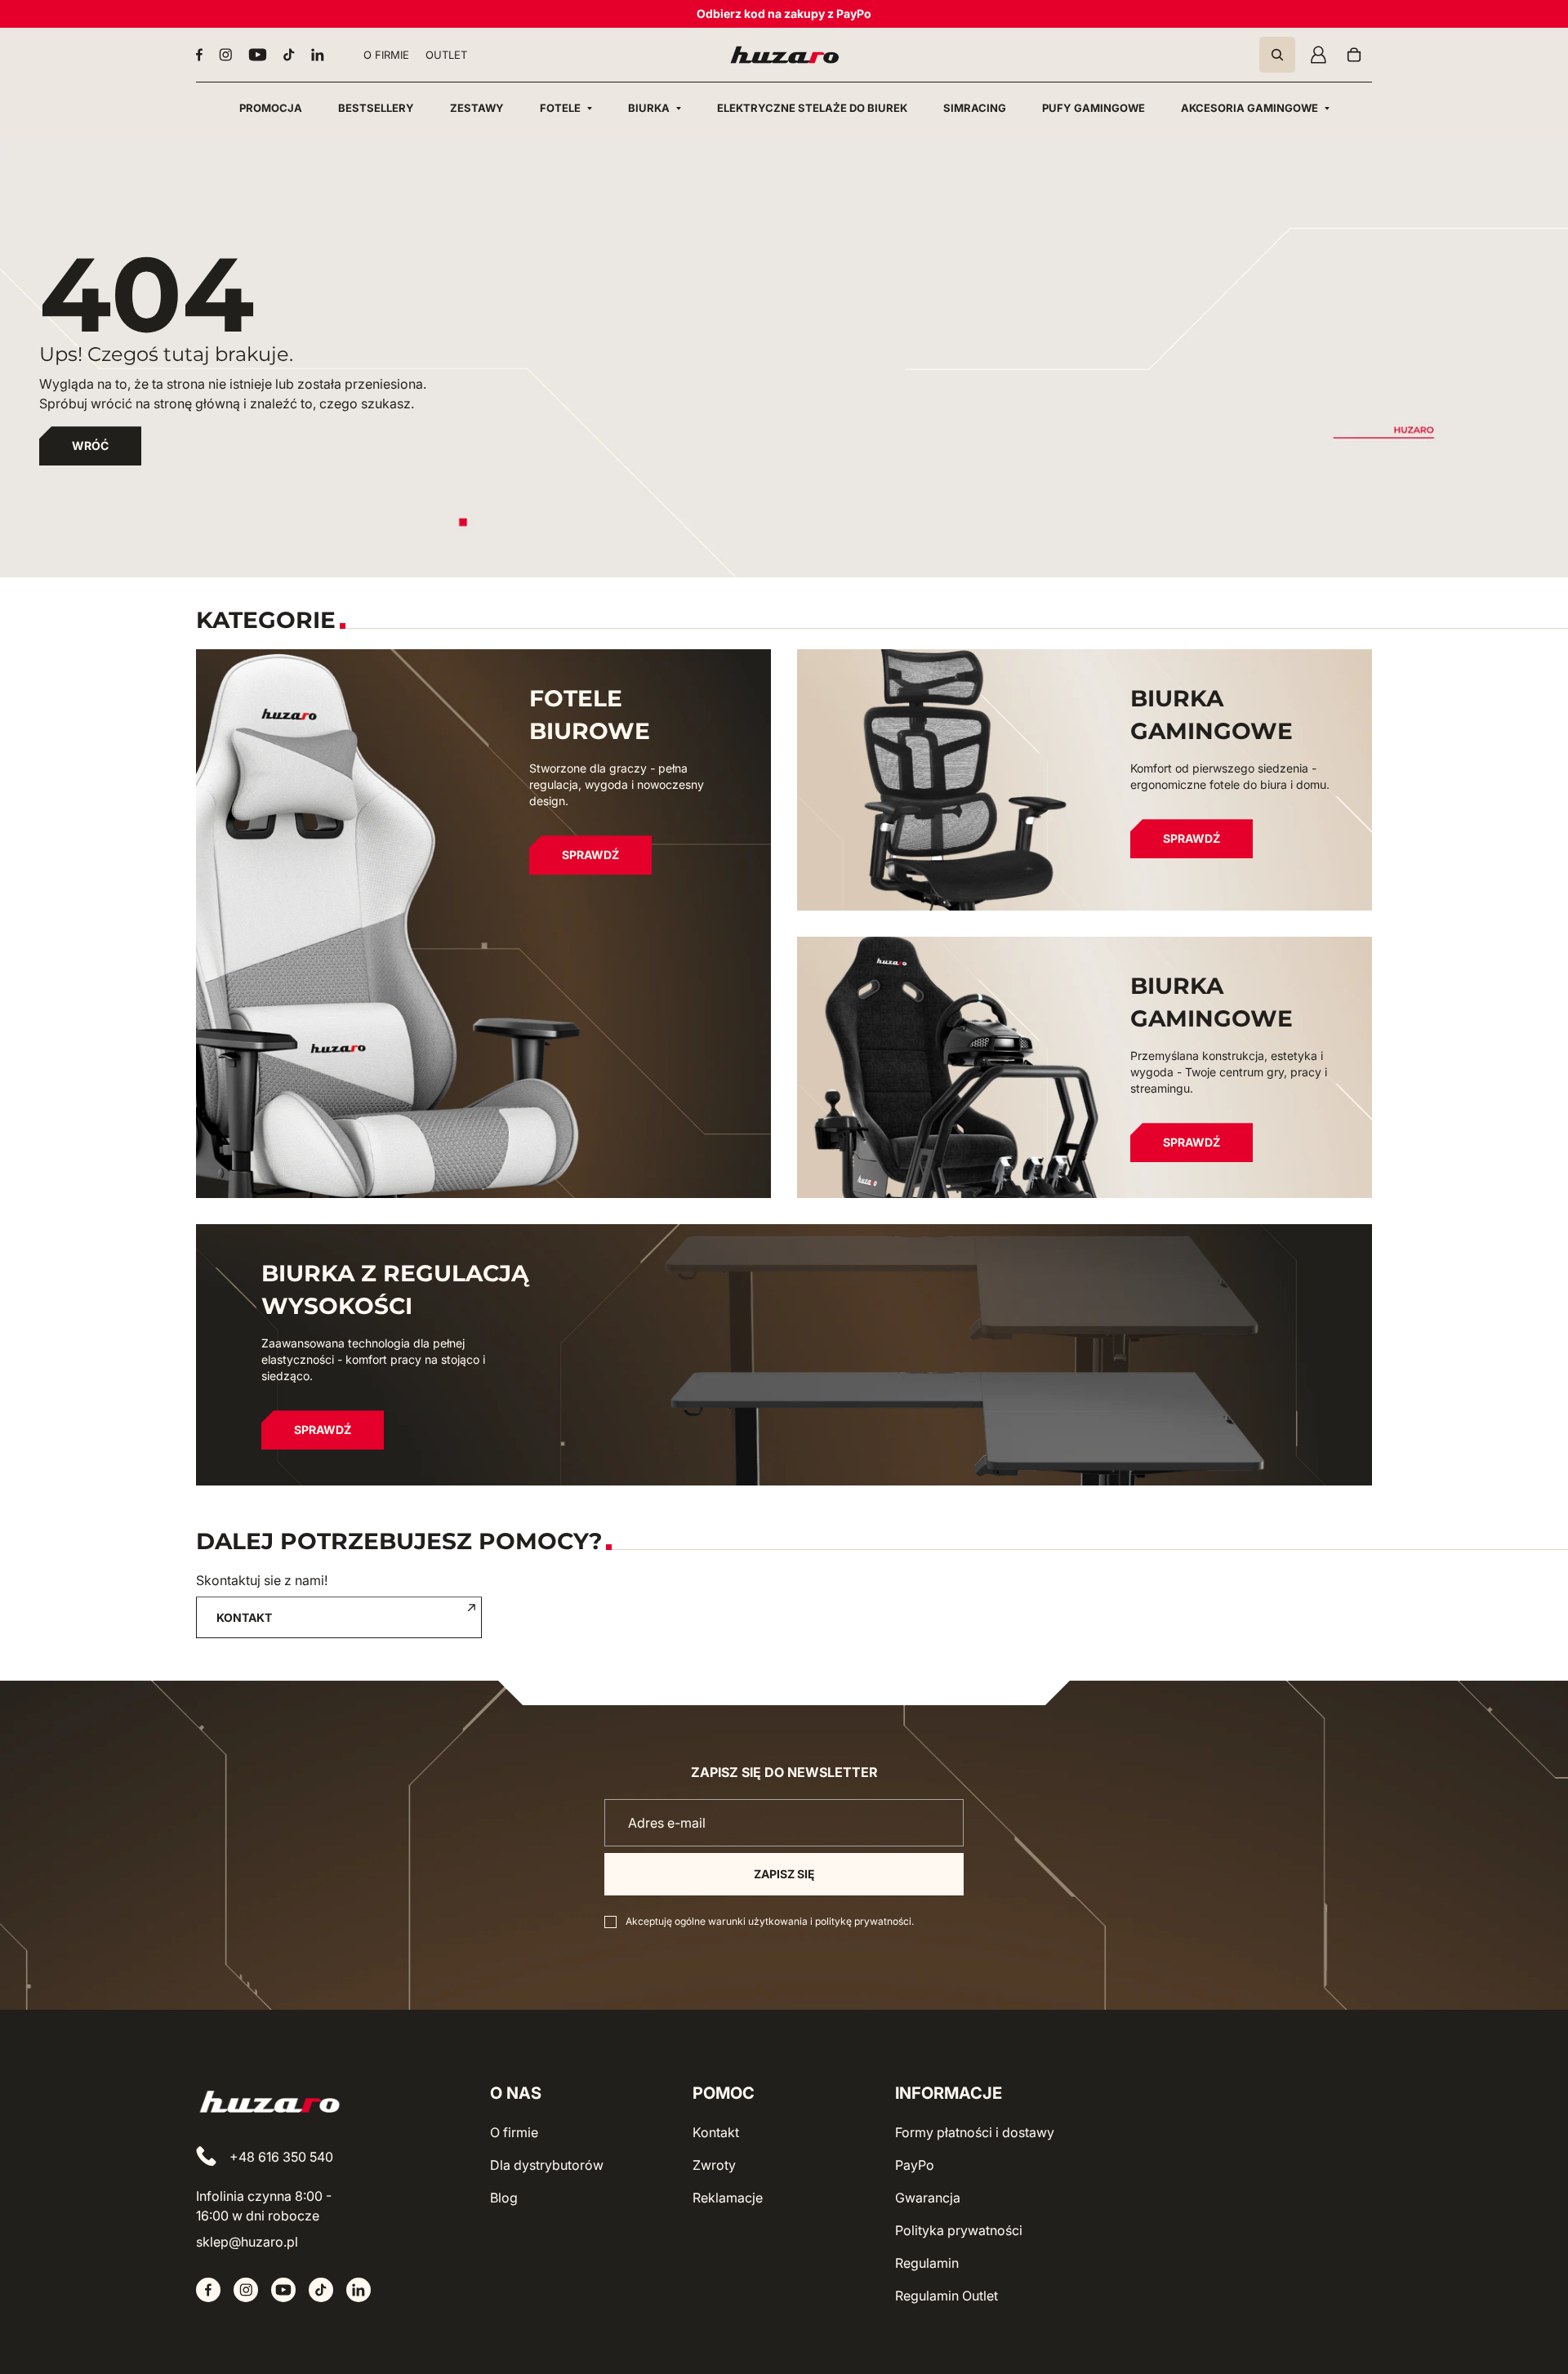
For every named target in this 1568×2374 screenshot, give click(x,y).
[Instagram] (225, 55)
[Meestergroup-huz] (784, 55)
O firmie (514, 2132)
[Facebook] (199, 55)
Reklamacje (728, 2198)
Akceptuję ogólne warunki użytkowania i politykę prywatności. (770, 1921)
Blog (504, 2198)
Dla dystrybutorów (547, 2165)
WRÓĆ (90, 445)
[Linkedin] (318, 55)
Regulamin (927, 2263)
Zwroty (714, 2165)
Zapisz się (784, 1874)
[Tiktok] (289, 55)
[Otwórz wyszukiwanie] (1277, 55)
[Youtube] (258, 55)
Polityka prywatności (959, 2230)
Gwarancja (928, 2198)
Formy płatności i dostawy (975, 2132)
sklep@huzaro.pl (247, 2242)
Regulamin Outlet (947, 2296)
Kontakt (716, 2132)
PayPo (915, 2165)
